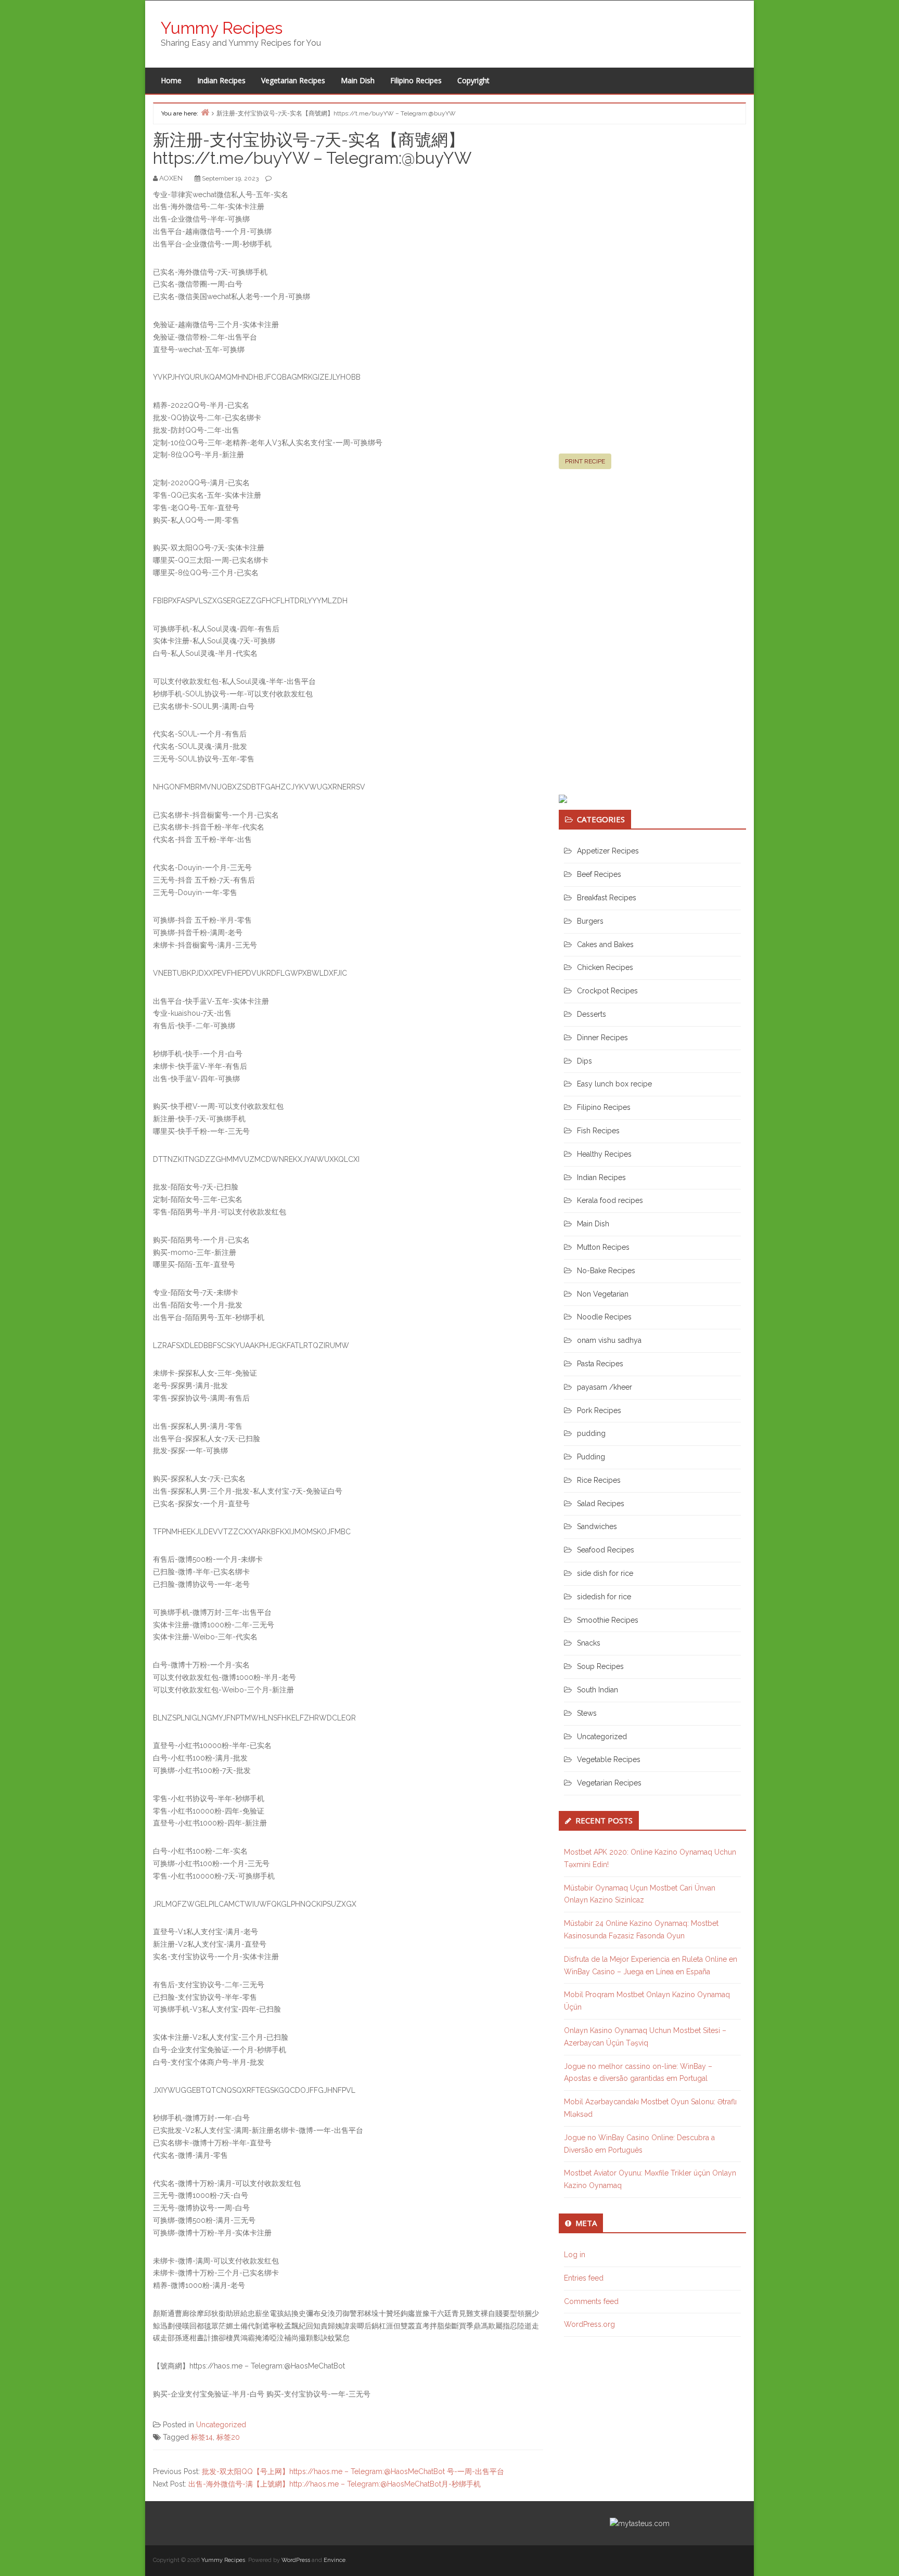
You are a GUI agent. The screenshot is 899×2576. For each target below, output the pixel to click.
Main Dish (358, 80)
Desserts (592, 1014)
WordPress (296, 2560)
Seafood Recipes (606, 1550)
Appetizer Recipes (608, 851)
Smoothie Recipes (608, 1620)
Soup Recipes (600, 1666)
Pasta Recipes (600, 1364)
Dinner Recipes (602, 1038)
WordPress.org (589, 2324)
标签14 (202, 2437)
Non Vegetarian (603, 1294)
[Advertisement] (637, 293)
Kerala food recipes (610, 1200)
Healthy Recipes (604, 1154)
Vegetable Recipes (609, 1759)
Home (171, 80)
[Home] (205, 112)
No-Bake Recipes (606, 1271)
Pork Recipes (599, 1410)
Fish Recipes (598, 1131)
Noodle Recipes (604, 1317)
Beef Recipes (599, 874)
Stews (587, 1713)
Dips (585, 1061)
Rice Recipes (599, 1480)
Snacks (589, 1643)
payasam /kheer (605, 1387)
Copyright (473, 80)
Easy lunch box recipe (614, 1084)
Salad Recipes (601, 1504)
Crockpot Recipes (607, 991)
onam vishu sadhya (609, 1340)
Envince (335, 2560)
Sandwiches (597, 1526)
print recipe (585, 461)
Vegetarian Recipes (293, 80)
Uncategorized (221, 2425)
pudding (591, 1433)
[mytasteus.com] (640, 2523)
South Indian (598, 1690)
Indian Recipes (221, 80)
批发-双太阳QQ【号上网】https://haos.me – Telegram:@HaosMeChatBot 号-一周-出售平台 (353, 2471)
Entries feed (584, 2278)
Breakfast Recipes (607, 898)
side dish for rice (605, 1573)
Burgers (590, 921)
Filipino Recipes (416, 80)
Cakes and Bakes (605, 944)
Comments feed (591, 2301)
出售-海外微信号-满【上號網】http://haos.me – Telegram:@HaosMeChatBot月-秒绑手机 (335, 2484)
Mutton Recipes (603, 1247)
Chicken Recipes (605, 967)
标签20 (228, 2437)
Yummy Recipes (222, 28)
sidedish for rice (604, 1597)
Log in (575, 2255)
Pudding (591, 1457)
